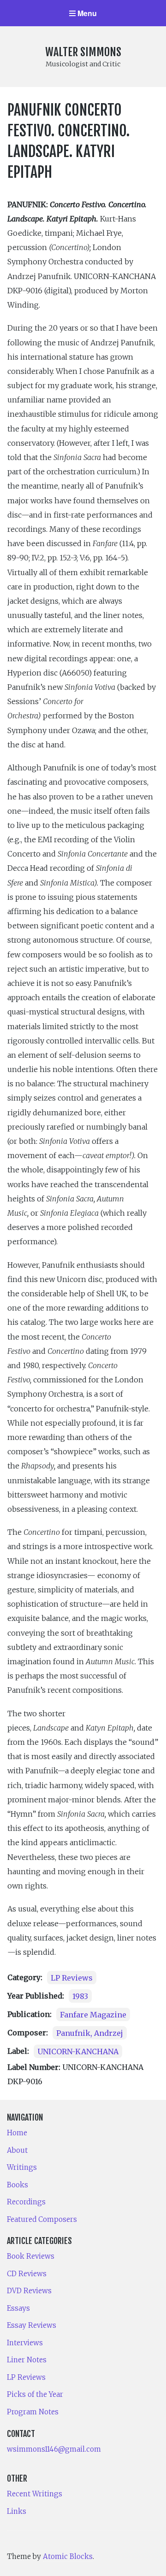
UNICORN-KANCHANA (78, 2051)
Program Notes (33, 2412)
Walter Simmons (83, 52)
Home (17, 2133)
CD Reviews (27, 2274)
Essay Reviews (32, 2325)
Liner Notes (27, 2360)
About (17, 2150)
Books (18, 2185)
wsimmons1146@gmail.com (54, 2449)
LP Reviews (72, 1977)
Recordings (26, 2202)
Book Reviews (31, 2256)
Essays (18, 2308)
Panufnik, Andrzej (90, 2033)
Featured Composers (42, 2219)
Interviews (25, 2343)
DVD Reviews (29, 2291)
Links (17, 2511)
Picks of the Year (35, 2394)
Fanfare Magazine (93, 2014)
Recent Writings (35, 2494)
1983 (80, 1996)
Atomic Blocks (68, 2556)
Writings (22, 2167)
